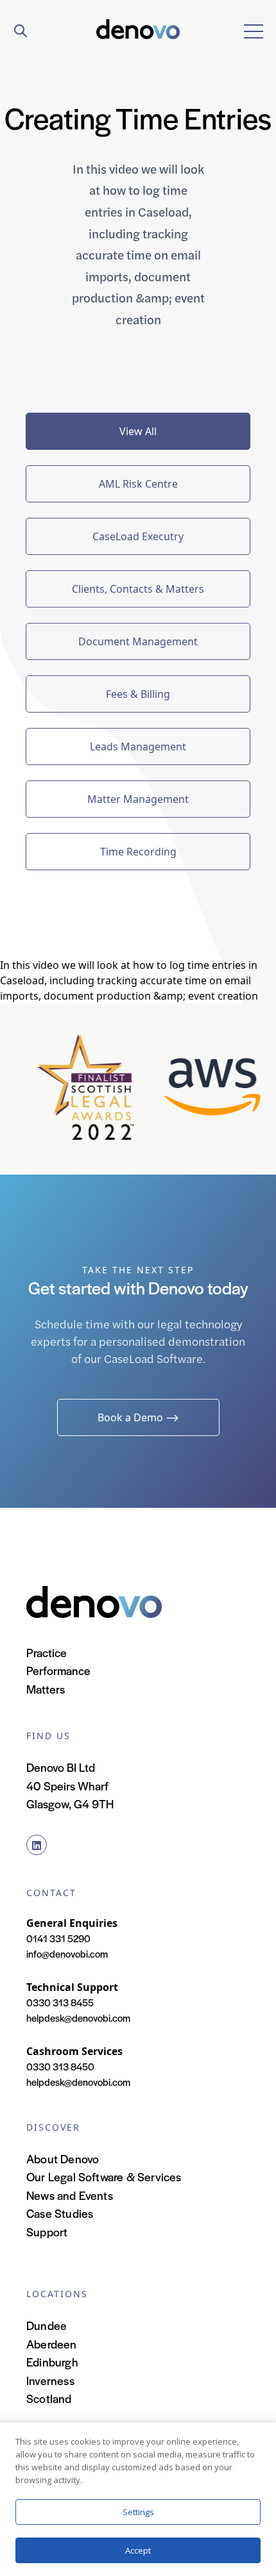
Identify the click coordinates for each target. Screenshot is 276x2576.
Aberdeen (52, 2344)
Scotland (49, 2398)
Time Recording (138, 852)
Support (47, 2232)
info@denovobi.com (67, 1953)
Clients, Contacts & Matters (138, 589)
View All (138, 431)
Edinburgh (52, 2362)
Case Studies (60, 2213)
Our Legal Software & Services (104, 2176)
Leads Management (138, 747)
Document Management (138, 641)
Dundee (47, 2325)
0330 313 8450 (60, 2066)
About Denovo (63, 2159)
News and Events (70, 2195)
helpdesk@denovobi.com (78, 2018)
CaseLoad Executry (138, 536)
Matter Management (138, 799)
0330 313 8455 (60, 2002)
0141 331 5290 (58, 1938)
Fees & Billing (138, 694)
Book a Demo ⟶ (138, 1417)
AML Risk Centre (138, 484)
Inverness (50, 2380)
